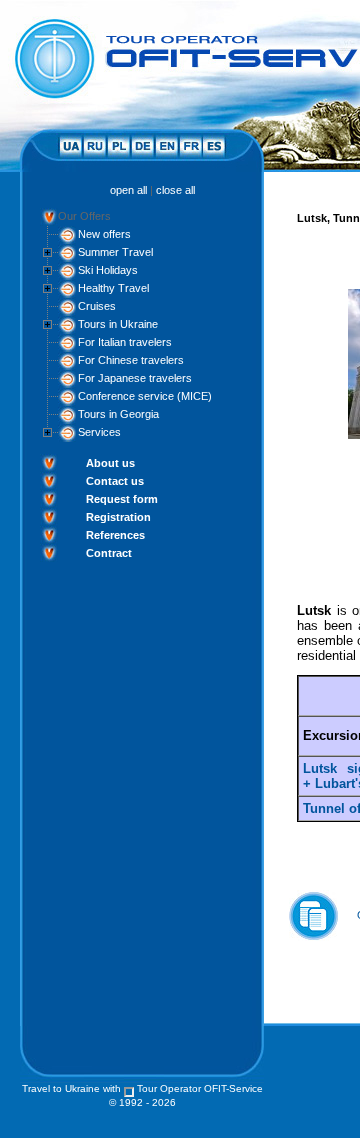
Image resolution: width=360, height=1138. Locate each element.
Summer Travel (115, 252)
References (115, 535)
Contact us (115, 481)
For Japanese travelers (135, 378)
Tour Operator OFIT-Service (200, 1088)
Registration (118, 517)
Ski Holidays (108, 270)
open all (128, 190)
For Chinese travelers (131, 360)
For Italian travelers (125, 342)
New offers (104, 234)
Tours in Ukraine (118, 324)
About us (110, 463)
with (112, 1088)
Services (99, 432)
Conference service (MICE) (145, 396)
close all (175, 190)
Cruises (97, 306)
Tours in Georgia (118, 414)
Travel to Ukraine (61, 1088)
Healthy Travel (113, 288)
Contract (109, 553)
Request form (122, 499)
